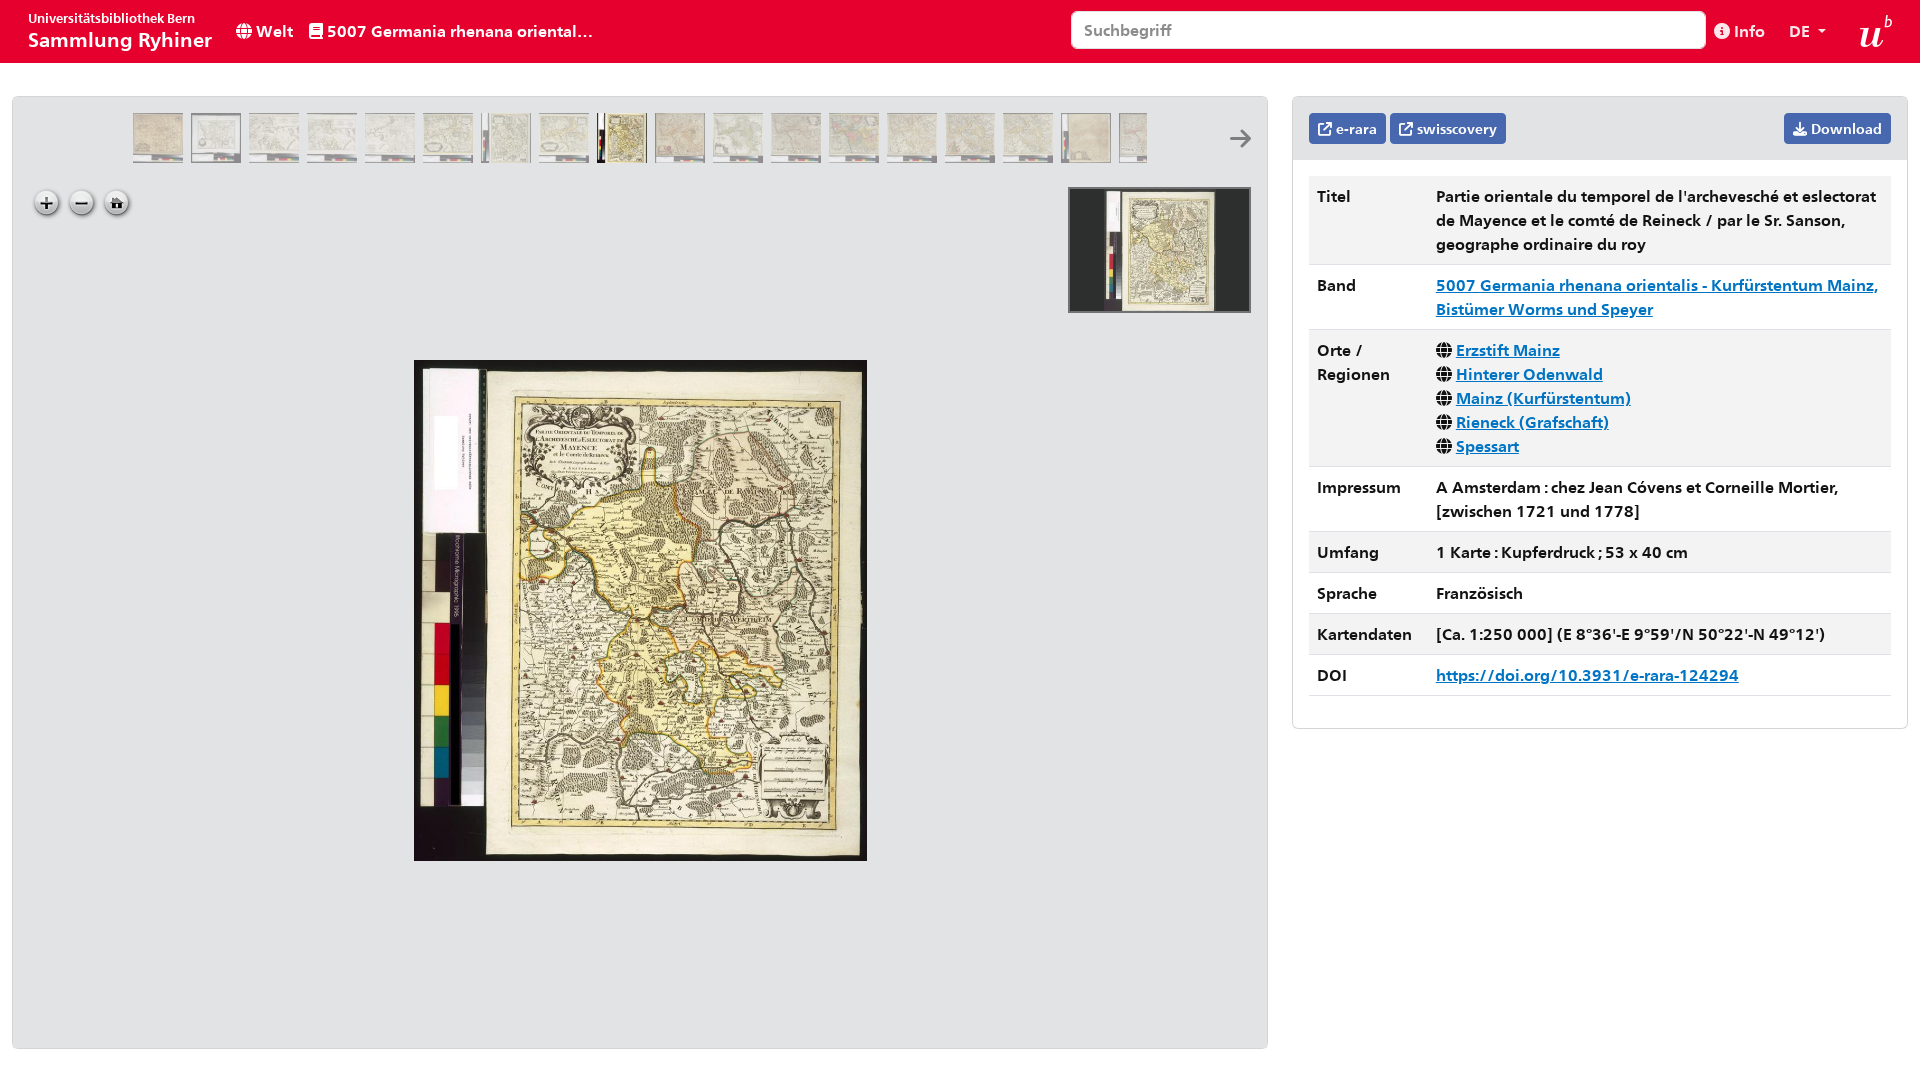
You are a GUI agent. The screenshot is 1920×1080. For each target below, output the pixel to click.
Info (1747, 30)
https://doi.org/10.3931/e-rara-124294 (1587, 674)
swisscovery (1455, 128)
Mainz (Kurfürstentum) (1543, 397)
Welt (272, 30)
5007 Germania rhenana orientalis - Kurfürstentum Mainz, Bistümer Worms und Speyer (462, 30)
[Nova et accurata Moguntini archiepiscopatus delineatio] (162, 156)
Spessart (1487, 445)
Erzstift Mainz (1508, 349)
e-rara (1354, 128)
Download (1844, 128)
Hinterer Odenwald (1529, 373)
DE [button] (1801, 30)
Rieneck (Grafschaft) (1532, 421)
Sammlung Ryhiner (120, 30)
